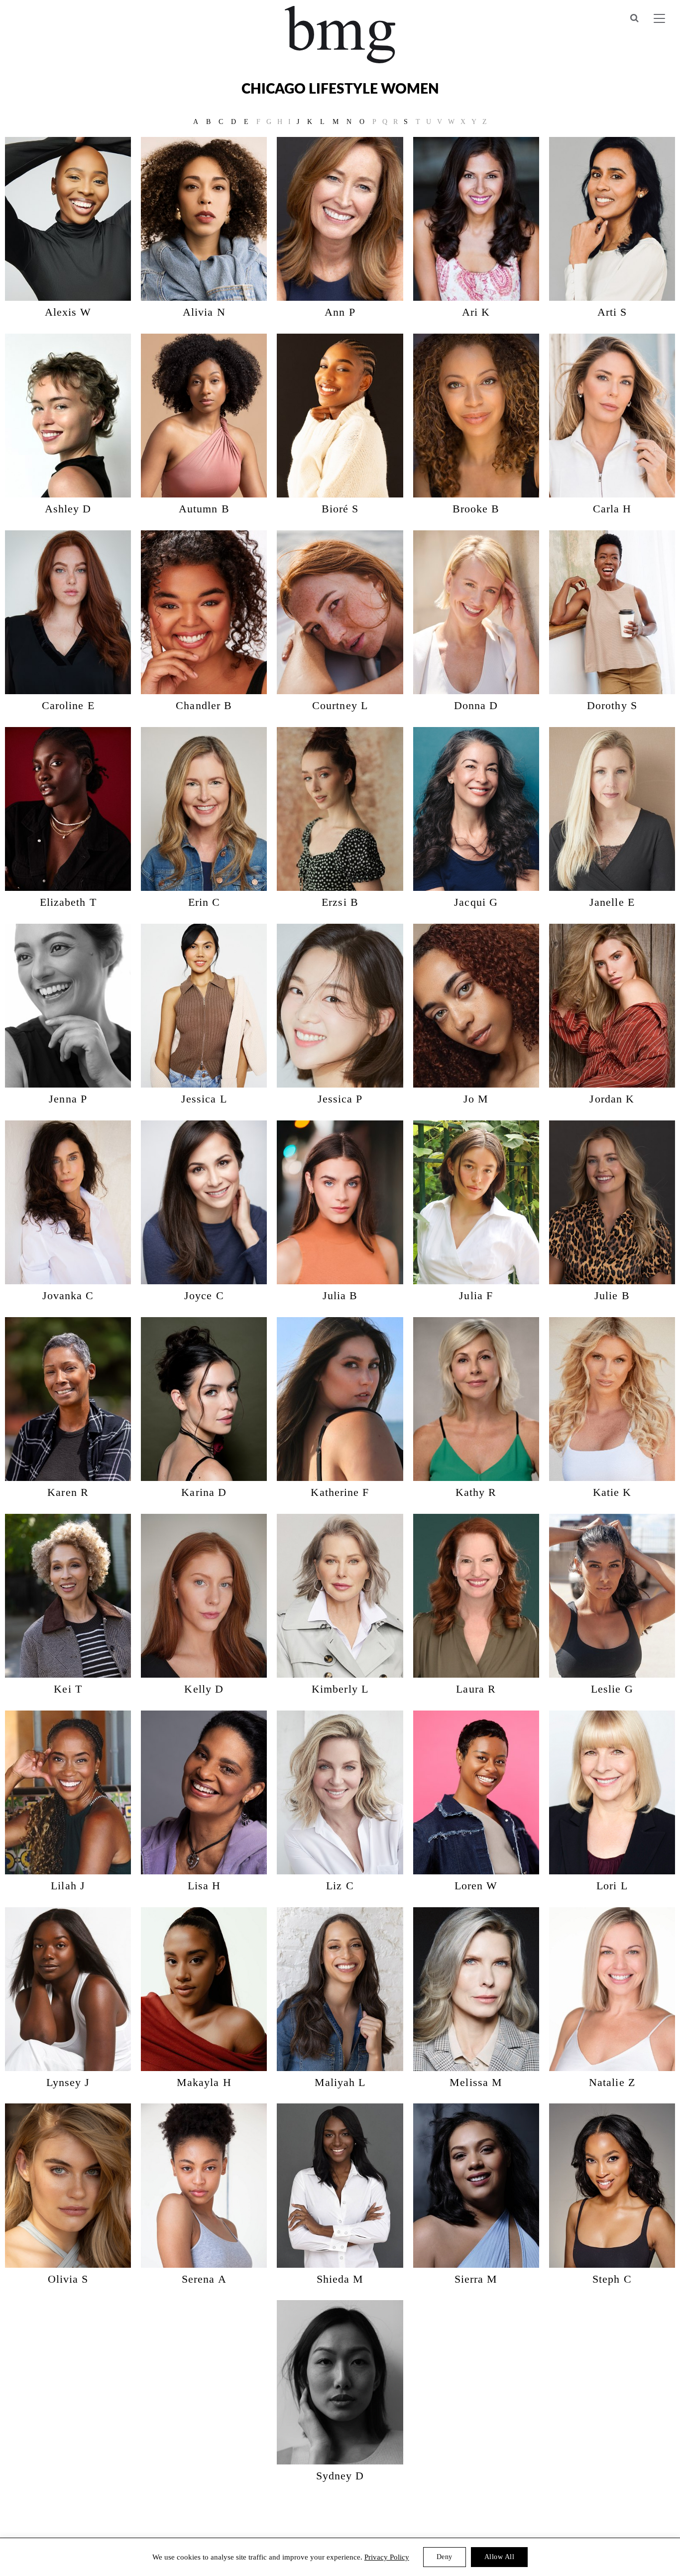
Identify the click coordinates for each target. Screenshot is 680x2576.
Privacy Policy (387, 2557)
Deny (445, 2557)
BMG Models (340, 35)
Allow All (500, 2557)
